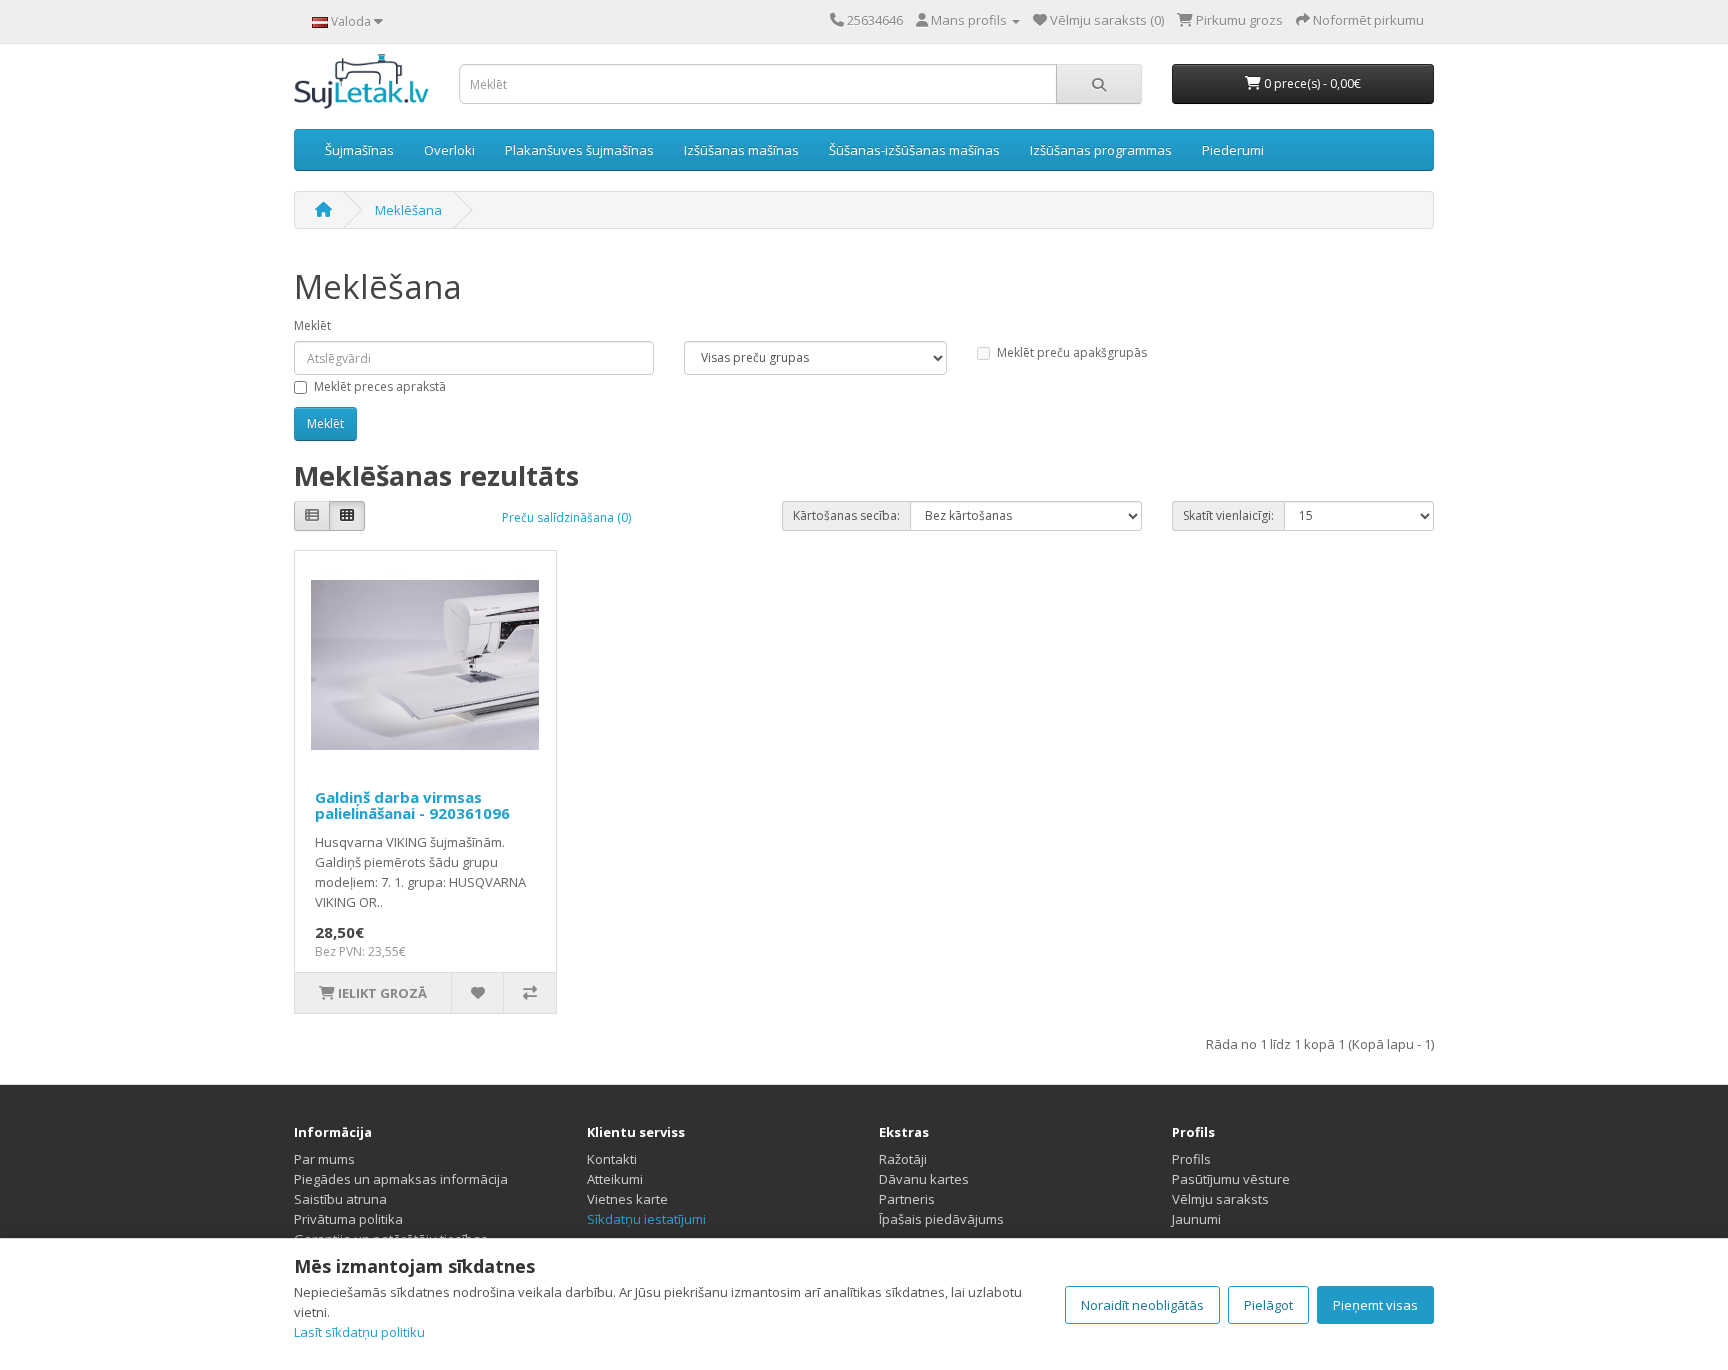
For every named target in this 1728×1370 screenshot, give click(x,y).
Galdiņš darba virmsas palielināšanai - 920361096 (412, 805)
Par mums (324, 1159)
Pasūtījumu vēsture (1231, 1179)
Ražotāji (903, 1159)
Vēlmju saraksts (1220, 1199)
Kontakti (612, 1159)
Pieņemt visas (1375, 1305)
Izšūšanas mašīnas (741, 150)
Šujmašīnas (359, 150)
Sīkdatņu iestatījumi (646, 1219)
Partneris (907, 1199)
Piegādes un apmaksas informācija (401, 1179)
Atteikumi (615, 1179)
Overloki (449, 150)
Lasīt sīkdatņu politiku (359, 1332)
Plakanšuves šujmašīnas (579, 150)
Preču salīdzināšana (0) (566, 517)
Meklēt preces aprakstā (380, 386)
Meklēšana (408, 210)
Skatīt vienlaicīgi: (1228, 515)
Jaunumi (1196, 1219)
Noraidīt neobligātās (1142, 1305)
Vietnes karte (627, 1199)
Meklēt (312, 325)
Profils (1191, 1159)
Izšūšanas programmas (1101, 150)
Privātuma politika (348, 1219)
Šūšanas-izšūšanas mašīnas (914, 150)
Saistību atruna (340, 1199)
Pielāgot (1268, 1305)
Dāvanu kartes (924, 1179)
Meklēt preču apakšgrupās (1072, 352)
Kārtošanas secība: (846, 515)
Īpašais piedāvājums (941, 1219)
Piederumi (1233, 150)
